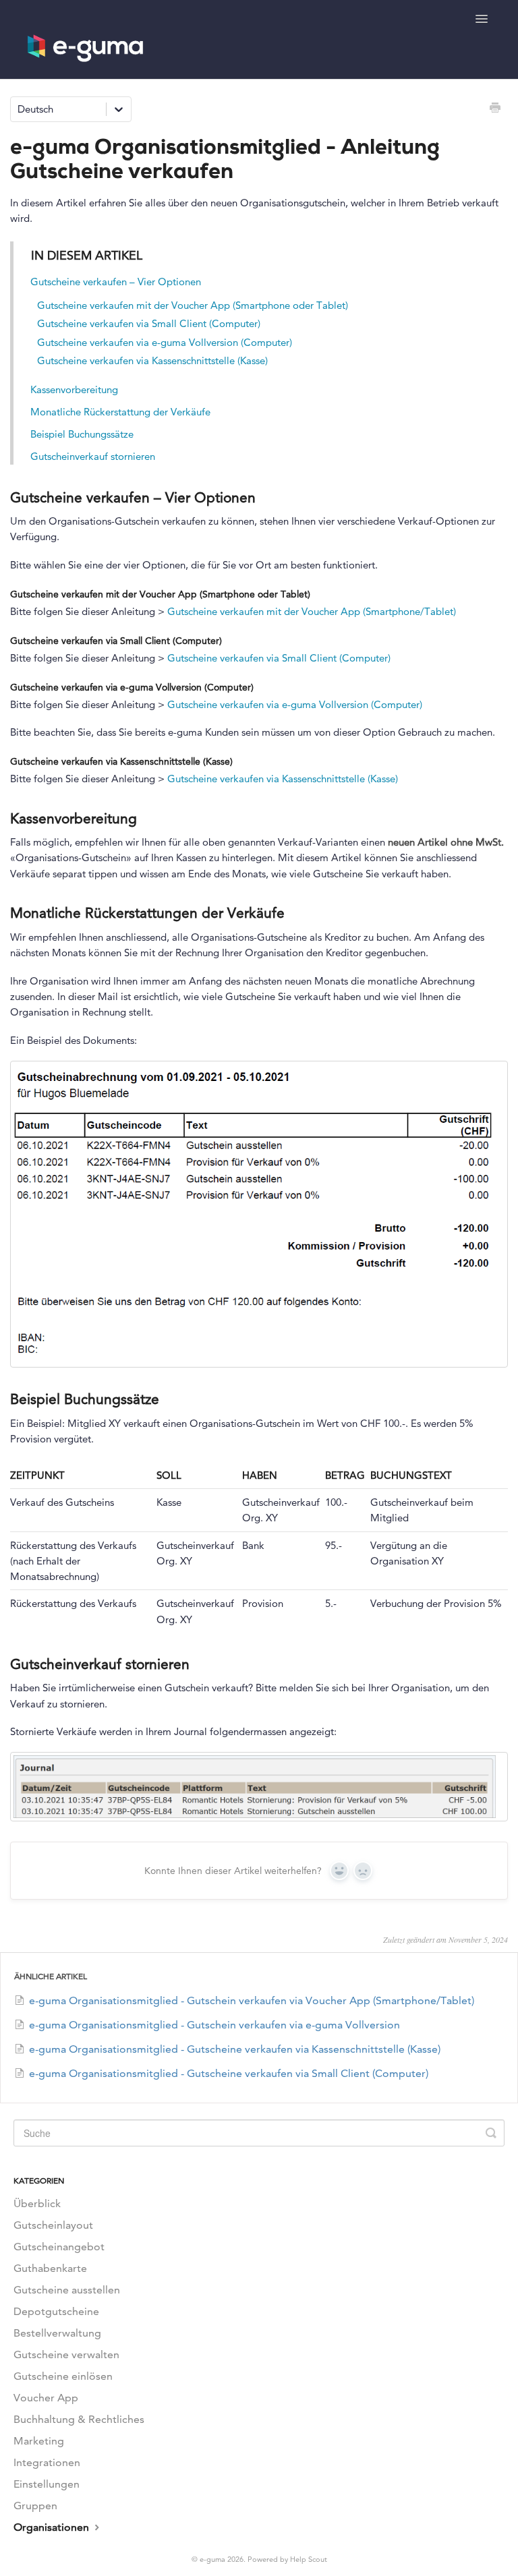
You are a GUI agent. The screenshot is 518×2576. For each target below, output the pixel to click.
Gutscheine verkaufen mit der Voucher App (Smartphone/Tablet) (312, 611)
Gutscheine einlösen (63, 2376)
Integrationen (47, 2462)
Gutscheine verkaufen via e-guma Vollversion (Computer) (165, 342)
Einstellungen (47, 2484)
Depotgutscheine (56, 2311)
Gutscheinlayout (53, 2225)
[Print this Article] (495, 109)
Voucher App (46, 2398)
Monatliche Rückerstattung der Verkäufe (120, 412)
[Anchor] (265, 496)
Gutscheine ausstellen (67, 2290)
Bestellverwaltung (57, 2333)
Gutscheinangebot (59, 2247)
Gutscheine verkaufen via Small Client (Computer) (149, 323)
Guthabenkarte (50, 2268)
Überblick (37, 2203)
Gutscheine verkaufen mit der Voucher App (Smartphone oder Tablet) (193, 305)
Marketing (39, 2441)
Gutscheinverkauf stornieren (93, 456)
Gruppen (35, 2506)
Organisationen (53, 2527)
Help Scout (309, 2559)
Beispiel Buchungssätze (82, 434)
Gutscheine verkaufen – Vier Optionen (116, 282)
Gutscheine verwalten (66, 2354)
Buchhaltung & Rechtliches (79, 2419)
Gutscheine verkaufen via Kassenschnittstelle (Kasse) (152, 360)
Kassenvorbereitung (74, 389)
